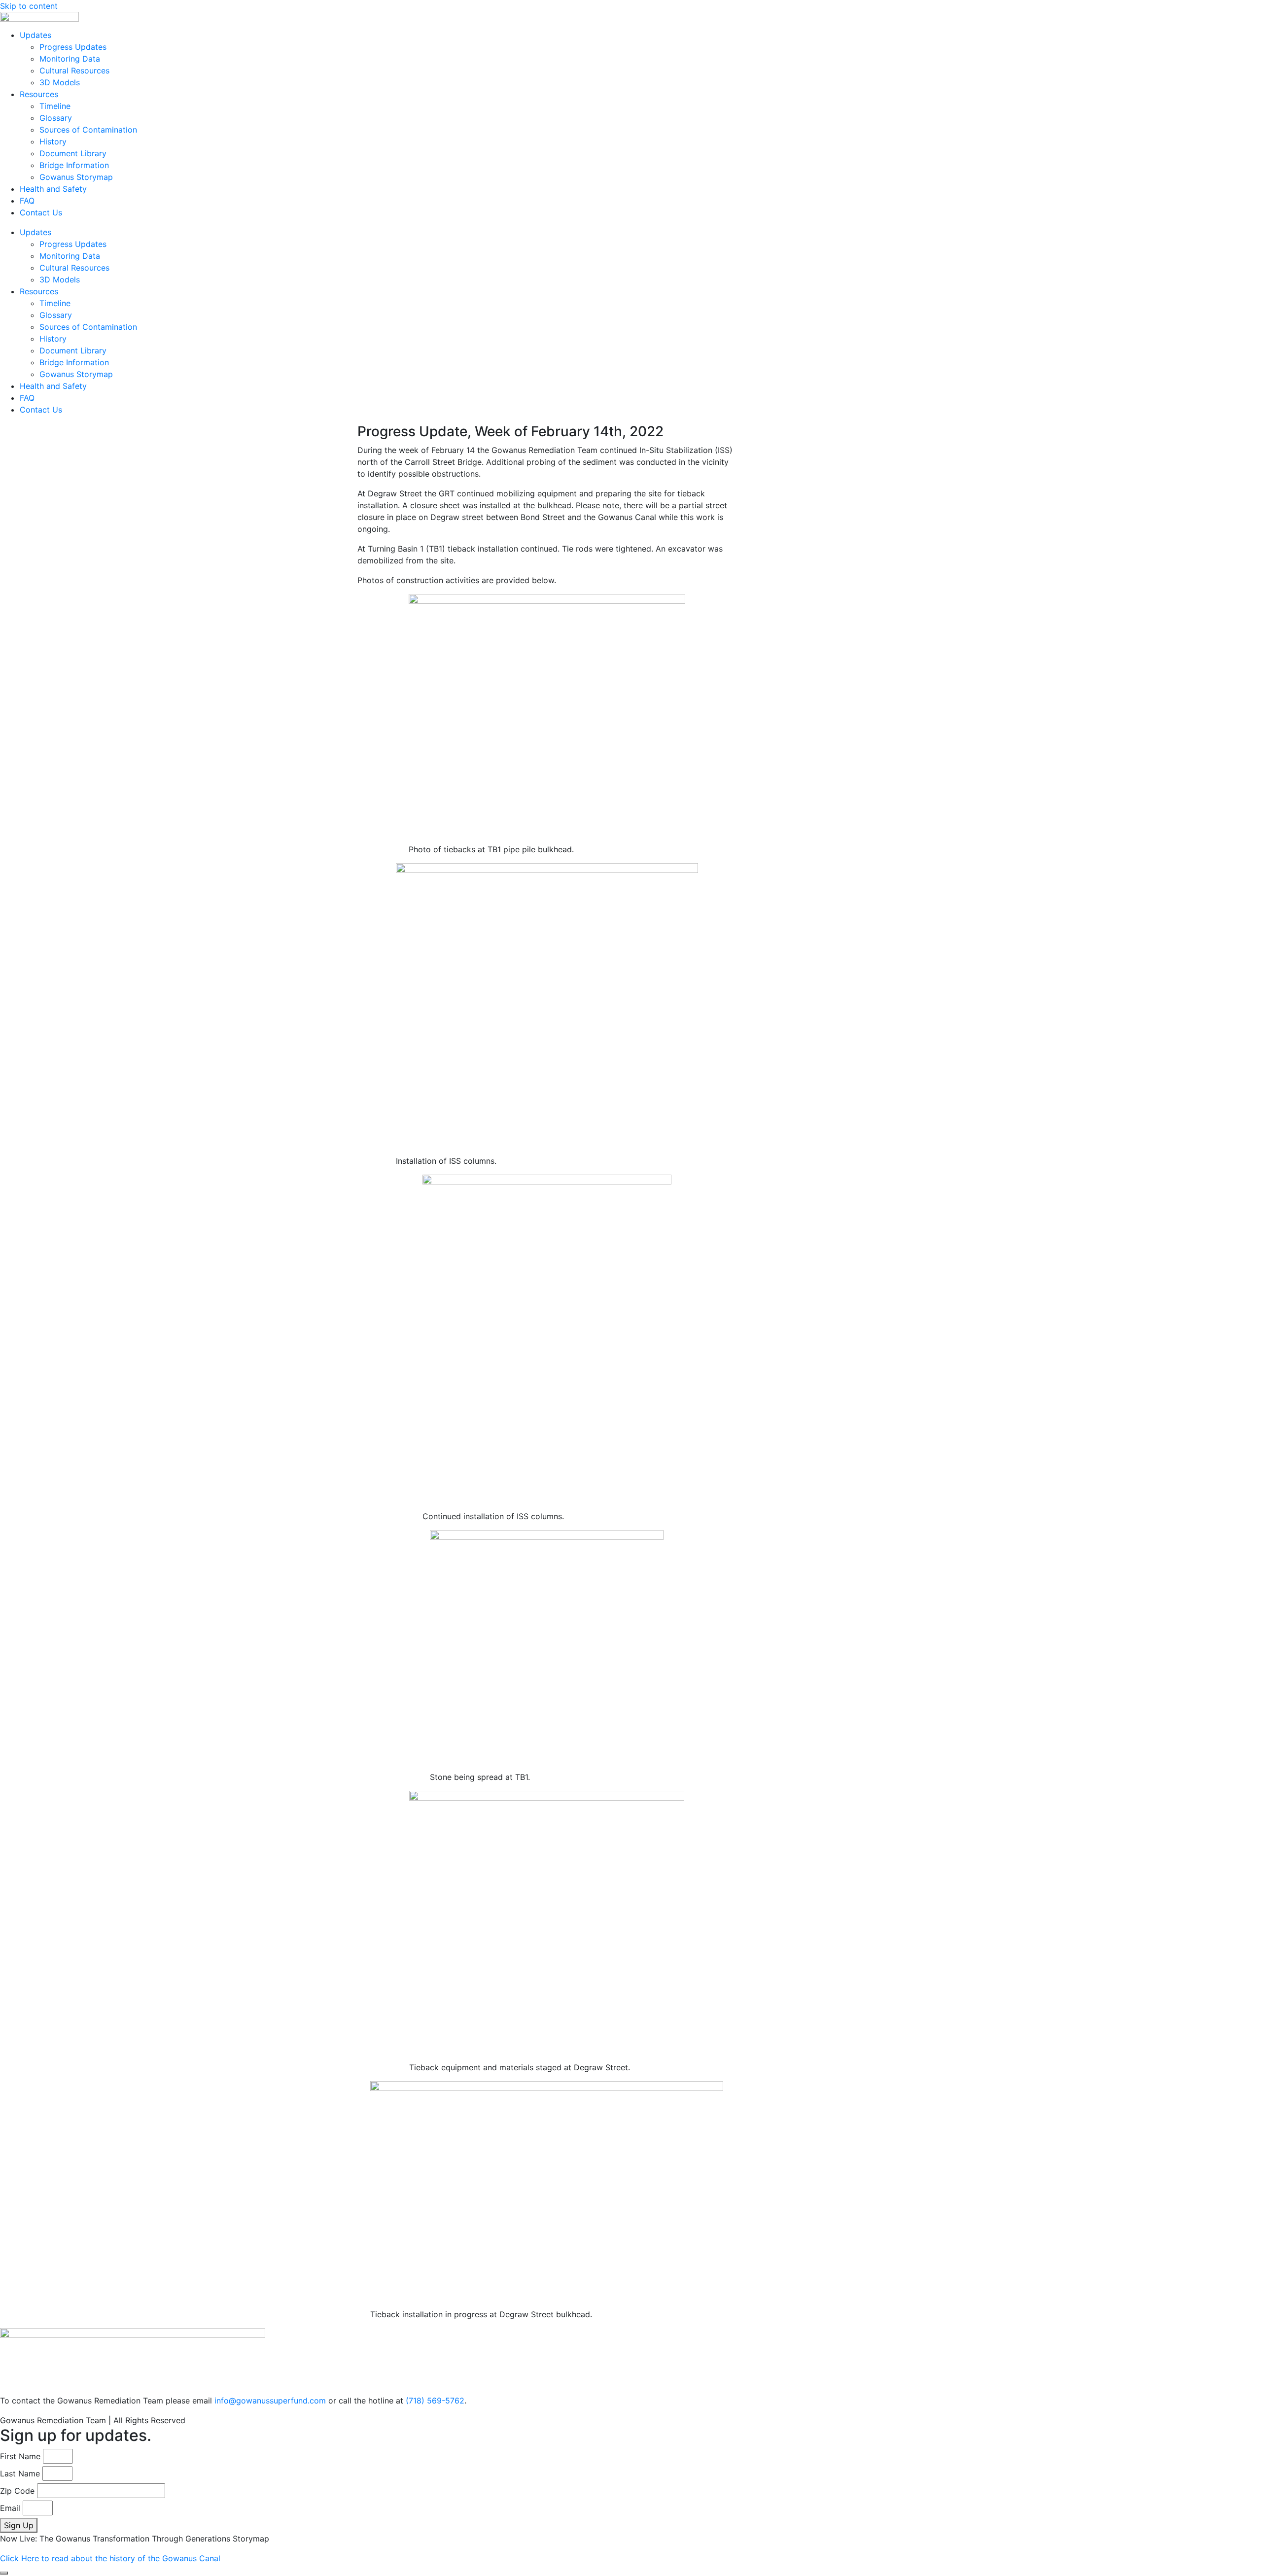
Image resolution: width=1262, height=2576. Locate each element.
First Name (20, 2456)
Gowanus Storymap (76, 177)
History (53, 141)
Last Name (20, 2473)
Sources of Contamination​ (88, 130)
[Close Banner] (4, 2573)
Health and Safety (53, 189)
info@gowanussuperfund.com (270, 2401)
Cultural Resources (74, 70)
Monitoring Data (70, 59)
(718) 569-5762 (435, 2401)
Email (10, 2508)
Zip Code (17, 2491)
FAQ (27, 201)
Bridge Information (74, 165)
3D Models (60, 82)
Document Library (73, 153)
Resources (39, 94)
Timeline (55, 106)
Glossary (56, 118)
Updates (35, 35)
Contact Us (41, 212)
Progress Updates (73, 47)
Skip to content (29, 6)
